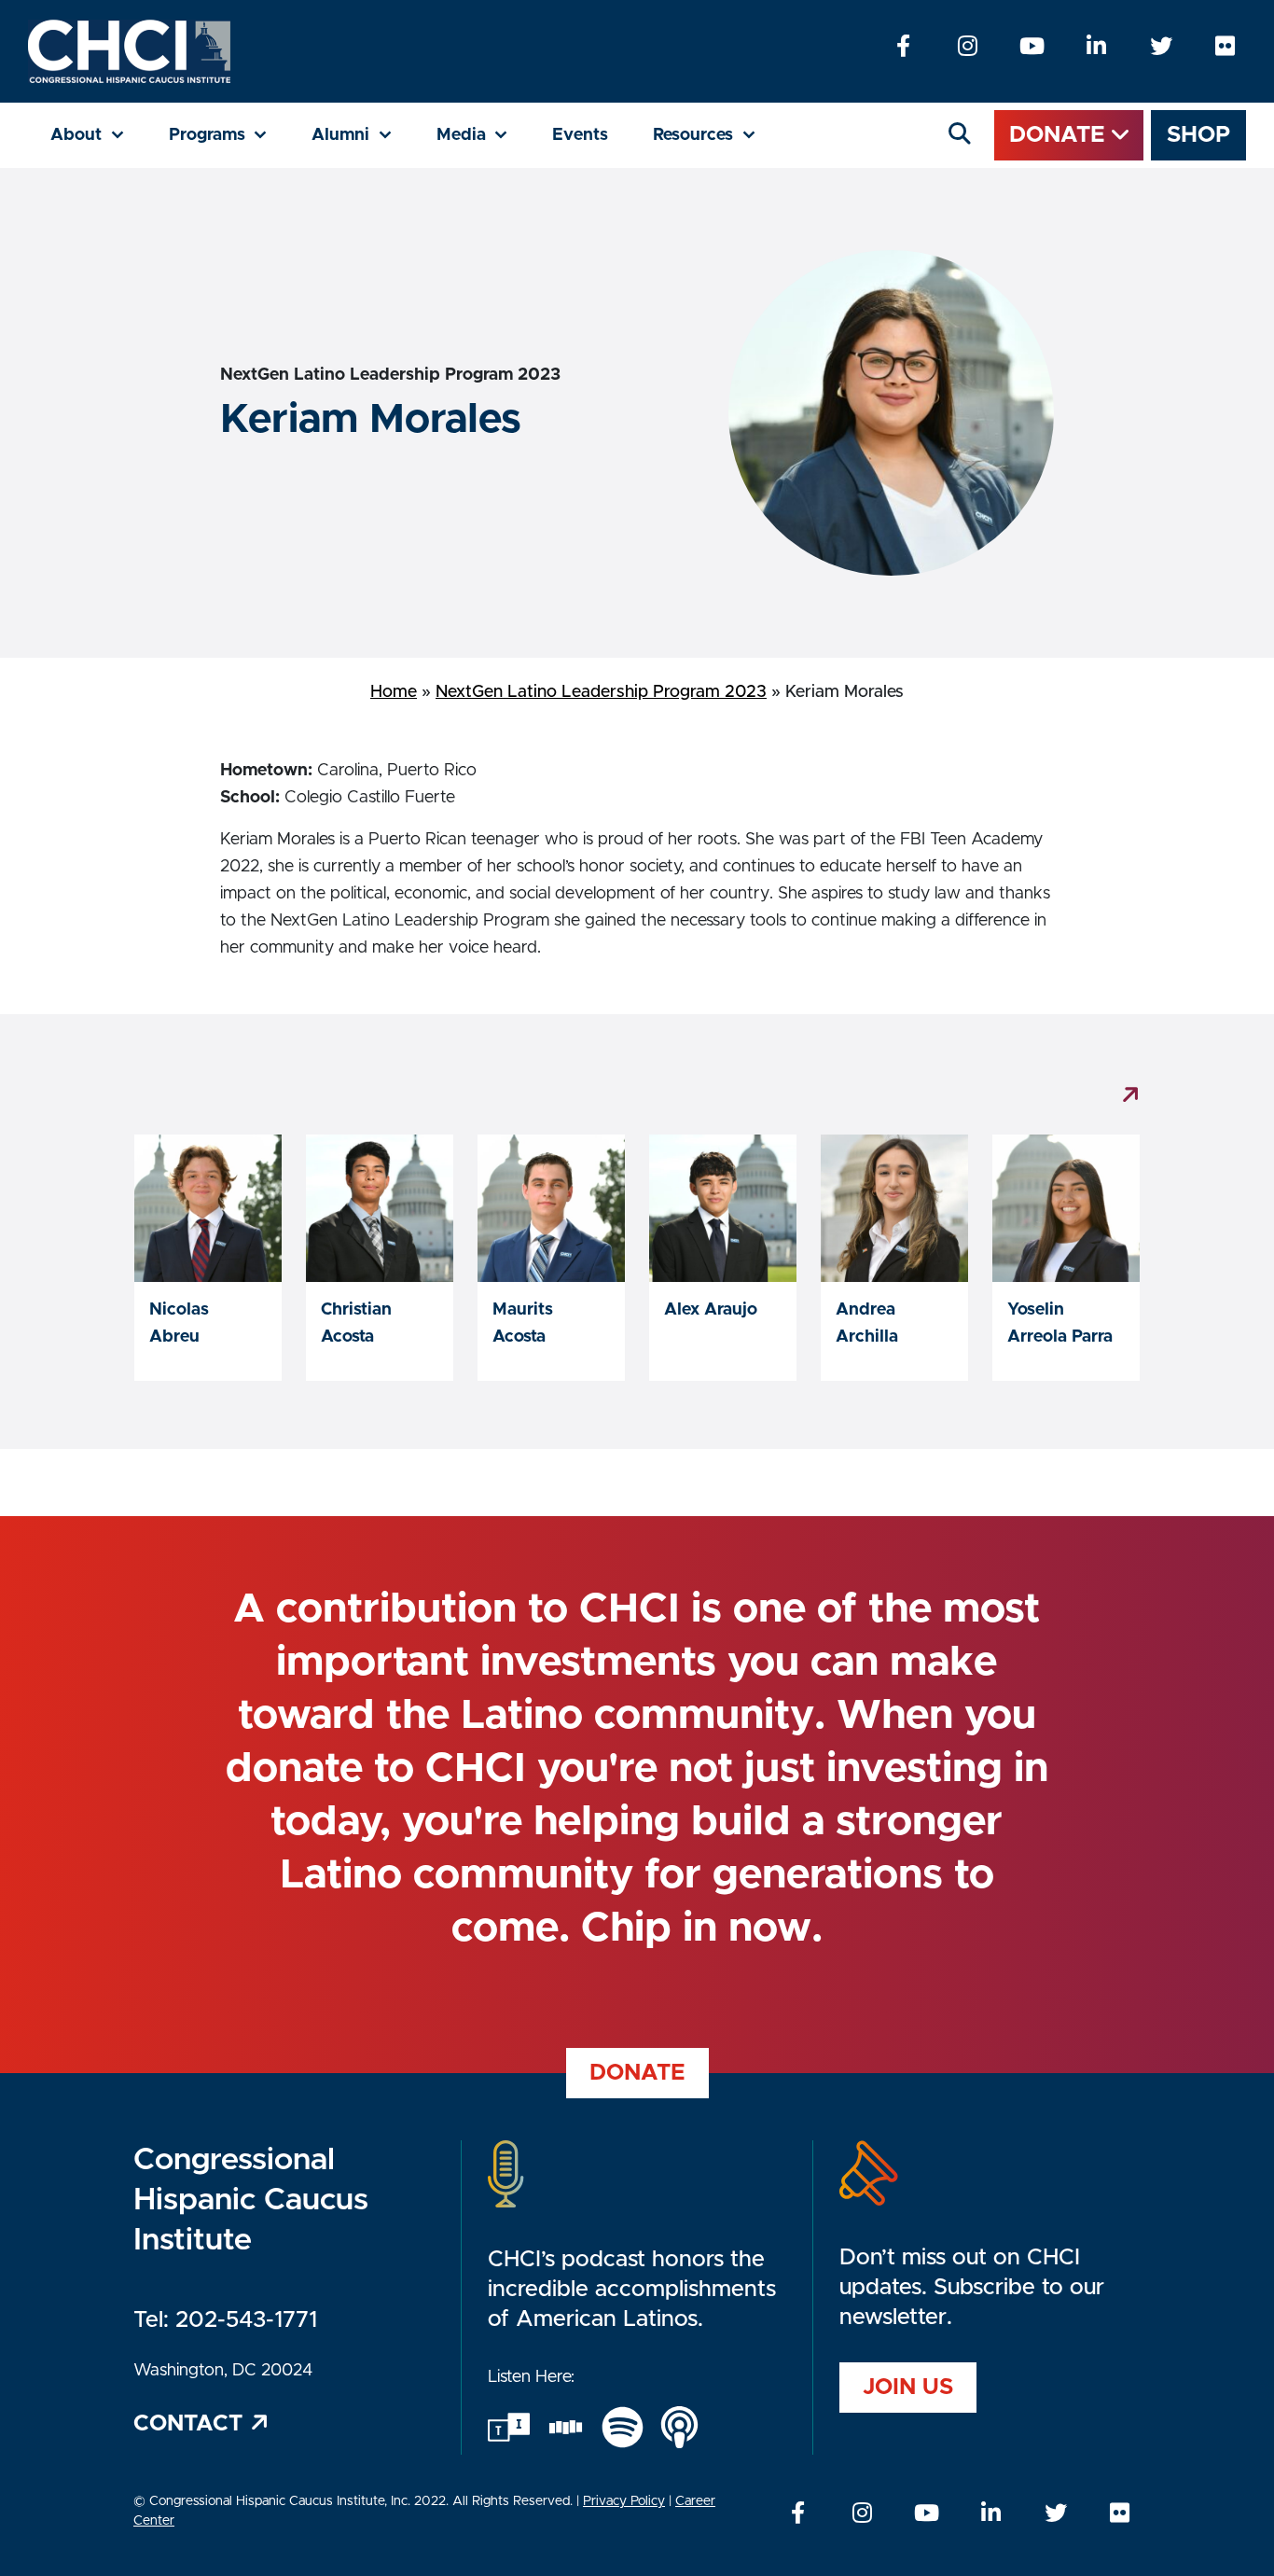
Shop (1198, 135)
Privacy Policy (624, 2501)
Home (394, 692)
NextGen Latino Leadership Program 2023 (601, 692)
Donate (1060, 135)
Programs (229, 135)
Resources (715, 135)
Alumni (363, 135)
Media (484, 135)
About (98, 135)
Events (580, 135)
